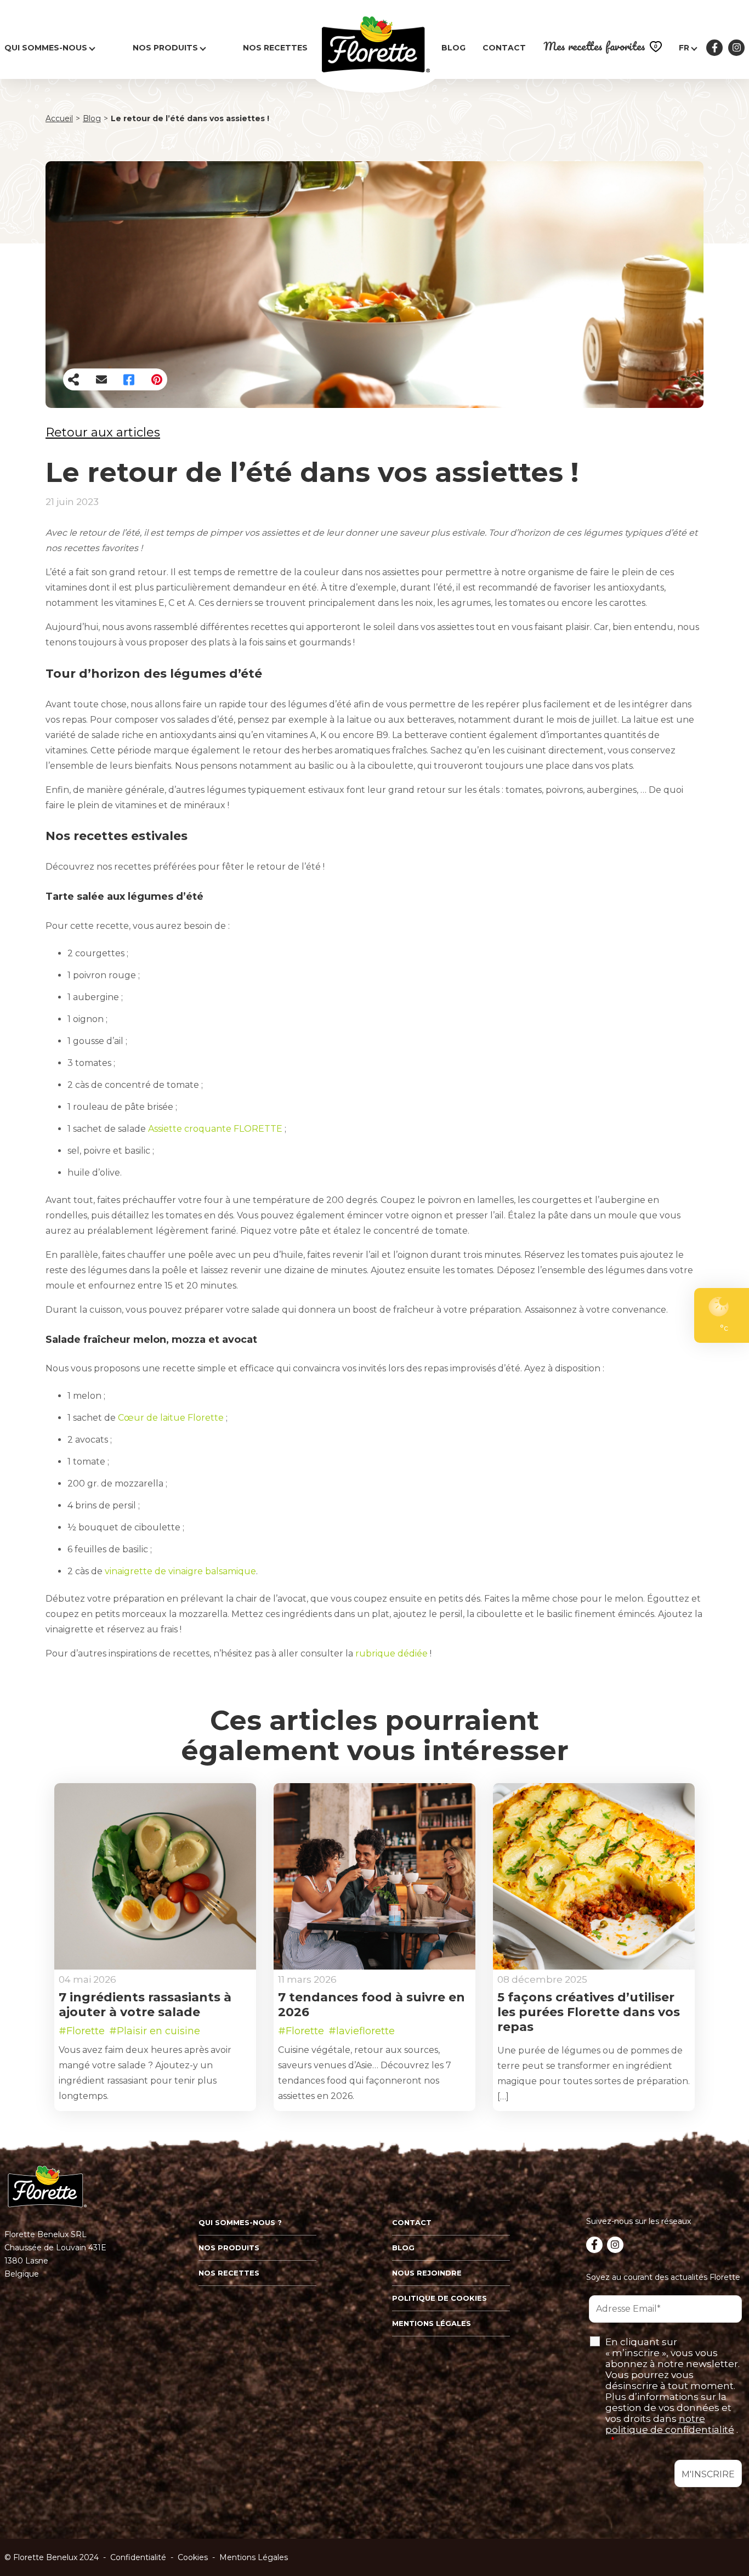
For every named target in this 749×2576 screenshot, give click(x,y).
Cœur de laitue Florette (171, 1418)
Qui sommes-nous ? (240, 2222)
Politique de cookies (439, 2298)
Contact (504, 48)
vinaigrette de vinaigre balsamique (180, 1571)
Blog (453, 48)
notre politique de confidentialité (670, 2424)
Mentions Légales (254, 2557)
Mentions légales (432, 2323)
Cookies (193, 2557)
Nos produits (165, 48)
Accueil (59, 119)
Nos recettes (275, 48)
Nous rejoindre (427, 2273)
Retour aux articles (103, 432)
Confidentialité (138, 2557)
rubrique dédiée (391, 1653)
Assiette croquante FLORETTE (215, 1129)
